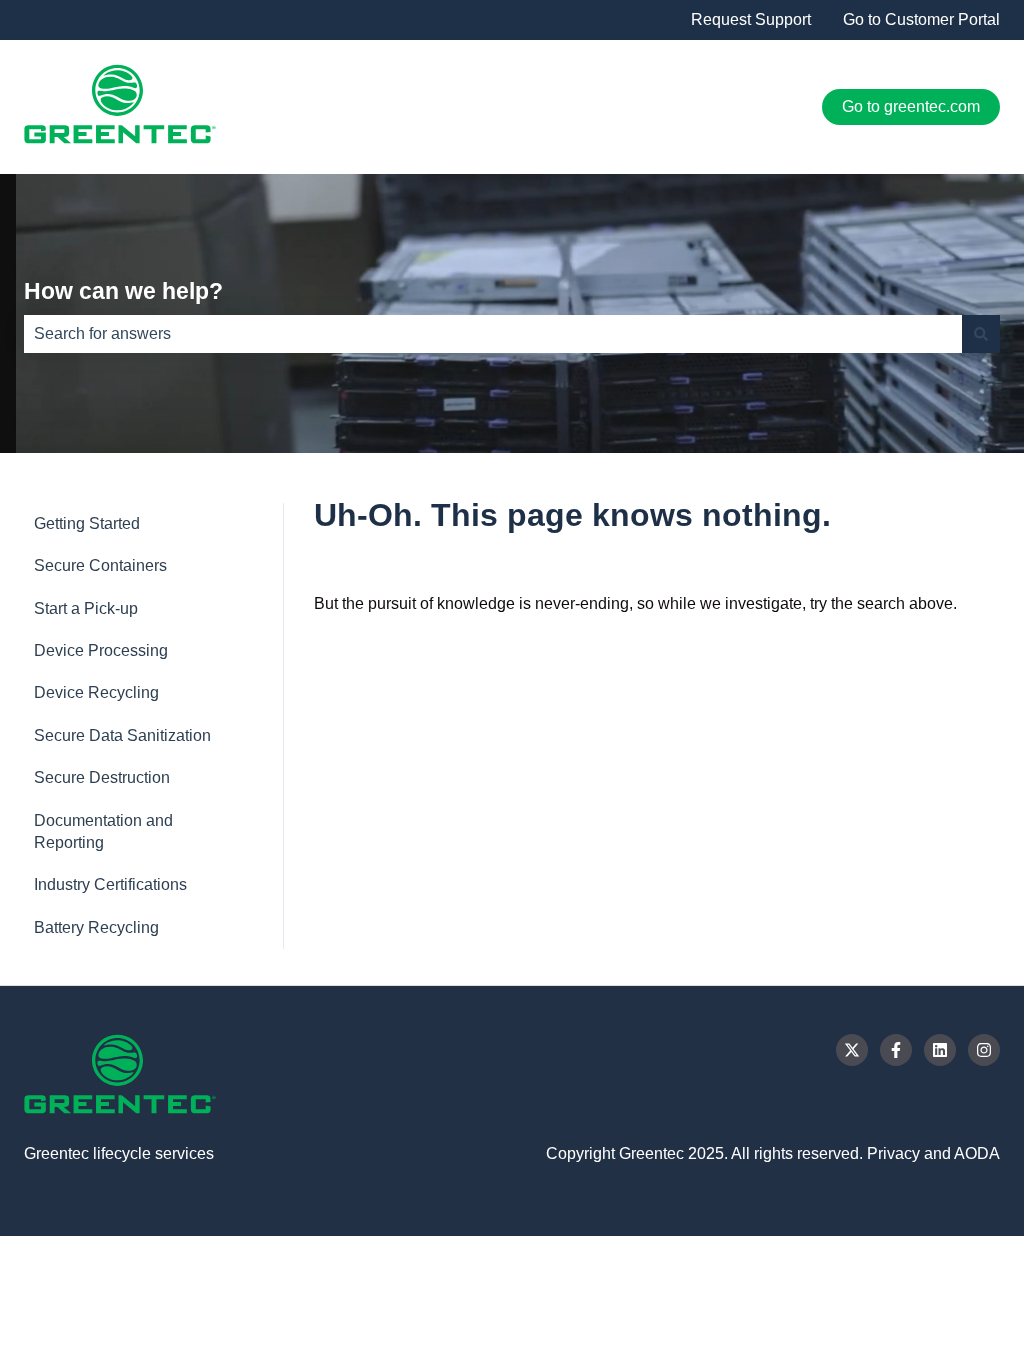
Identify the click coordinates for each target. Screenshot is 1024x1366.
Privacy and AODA (933, 1153)
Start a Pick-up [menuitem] (86, 608)
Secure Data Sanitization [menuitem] (122, 735)
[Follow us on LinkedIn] (940, 1050)
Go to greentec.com (911, 106)
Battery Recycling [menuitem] (96, 927)
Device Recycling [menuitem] (96, 692)
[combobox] (493, 334)
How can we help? (123, 291)
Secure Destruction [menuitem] (102, 777)
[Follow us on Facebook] (896, 1050)
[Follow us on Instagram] (984, 1050)
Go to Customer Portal (921, 19)
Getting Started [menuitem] (87, 523)
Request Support (751, 19)
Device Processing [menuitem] (101, 650)
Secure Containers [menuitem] (100, 565)
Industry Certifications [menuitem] (110, 884)
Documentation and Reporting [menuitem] (103, 831)
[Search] (981, 334)
